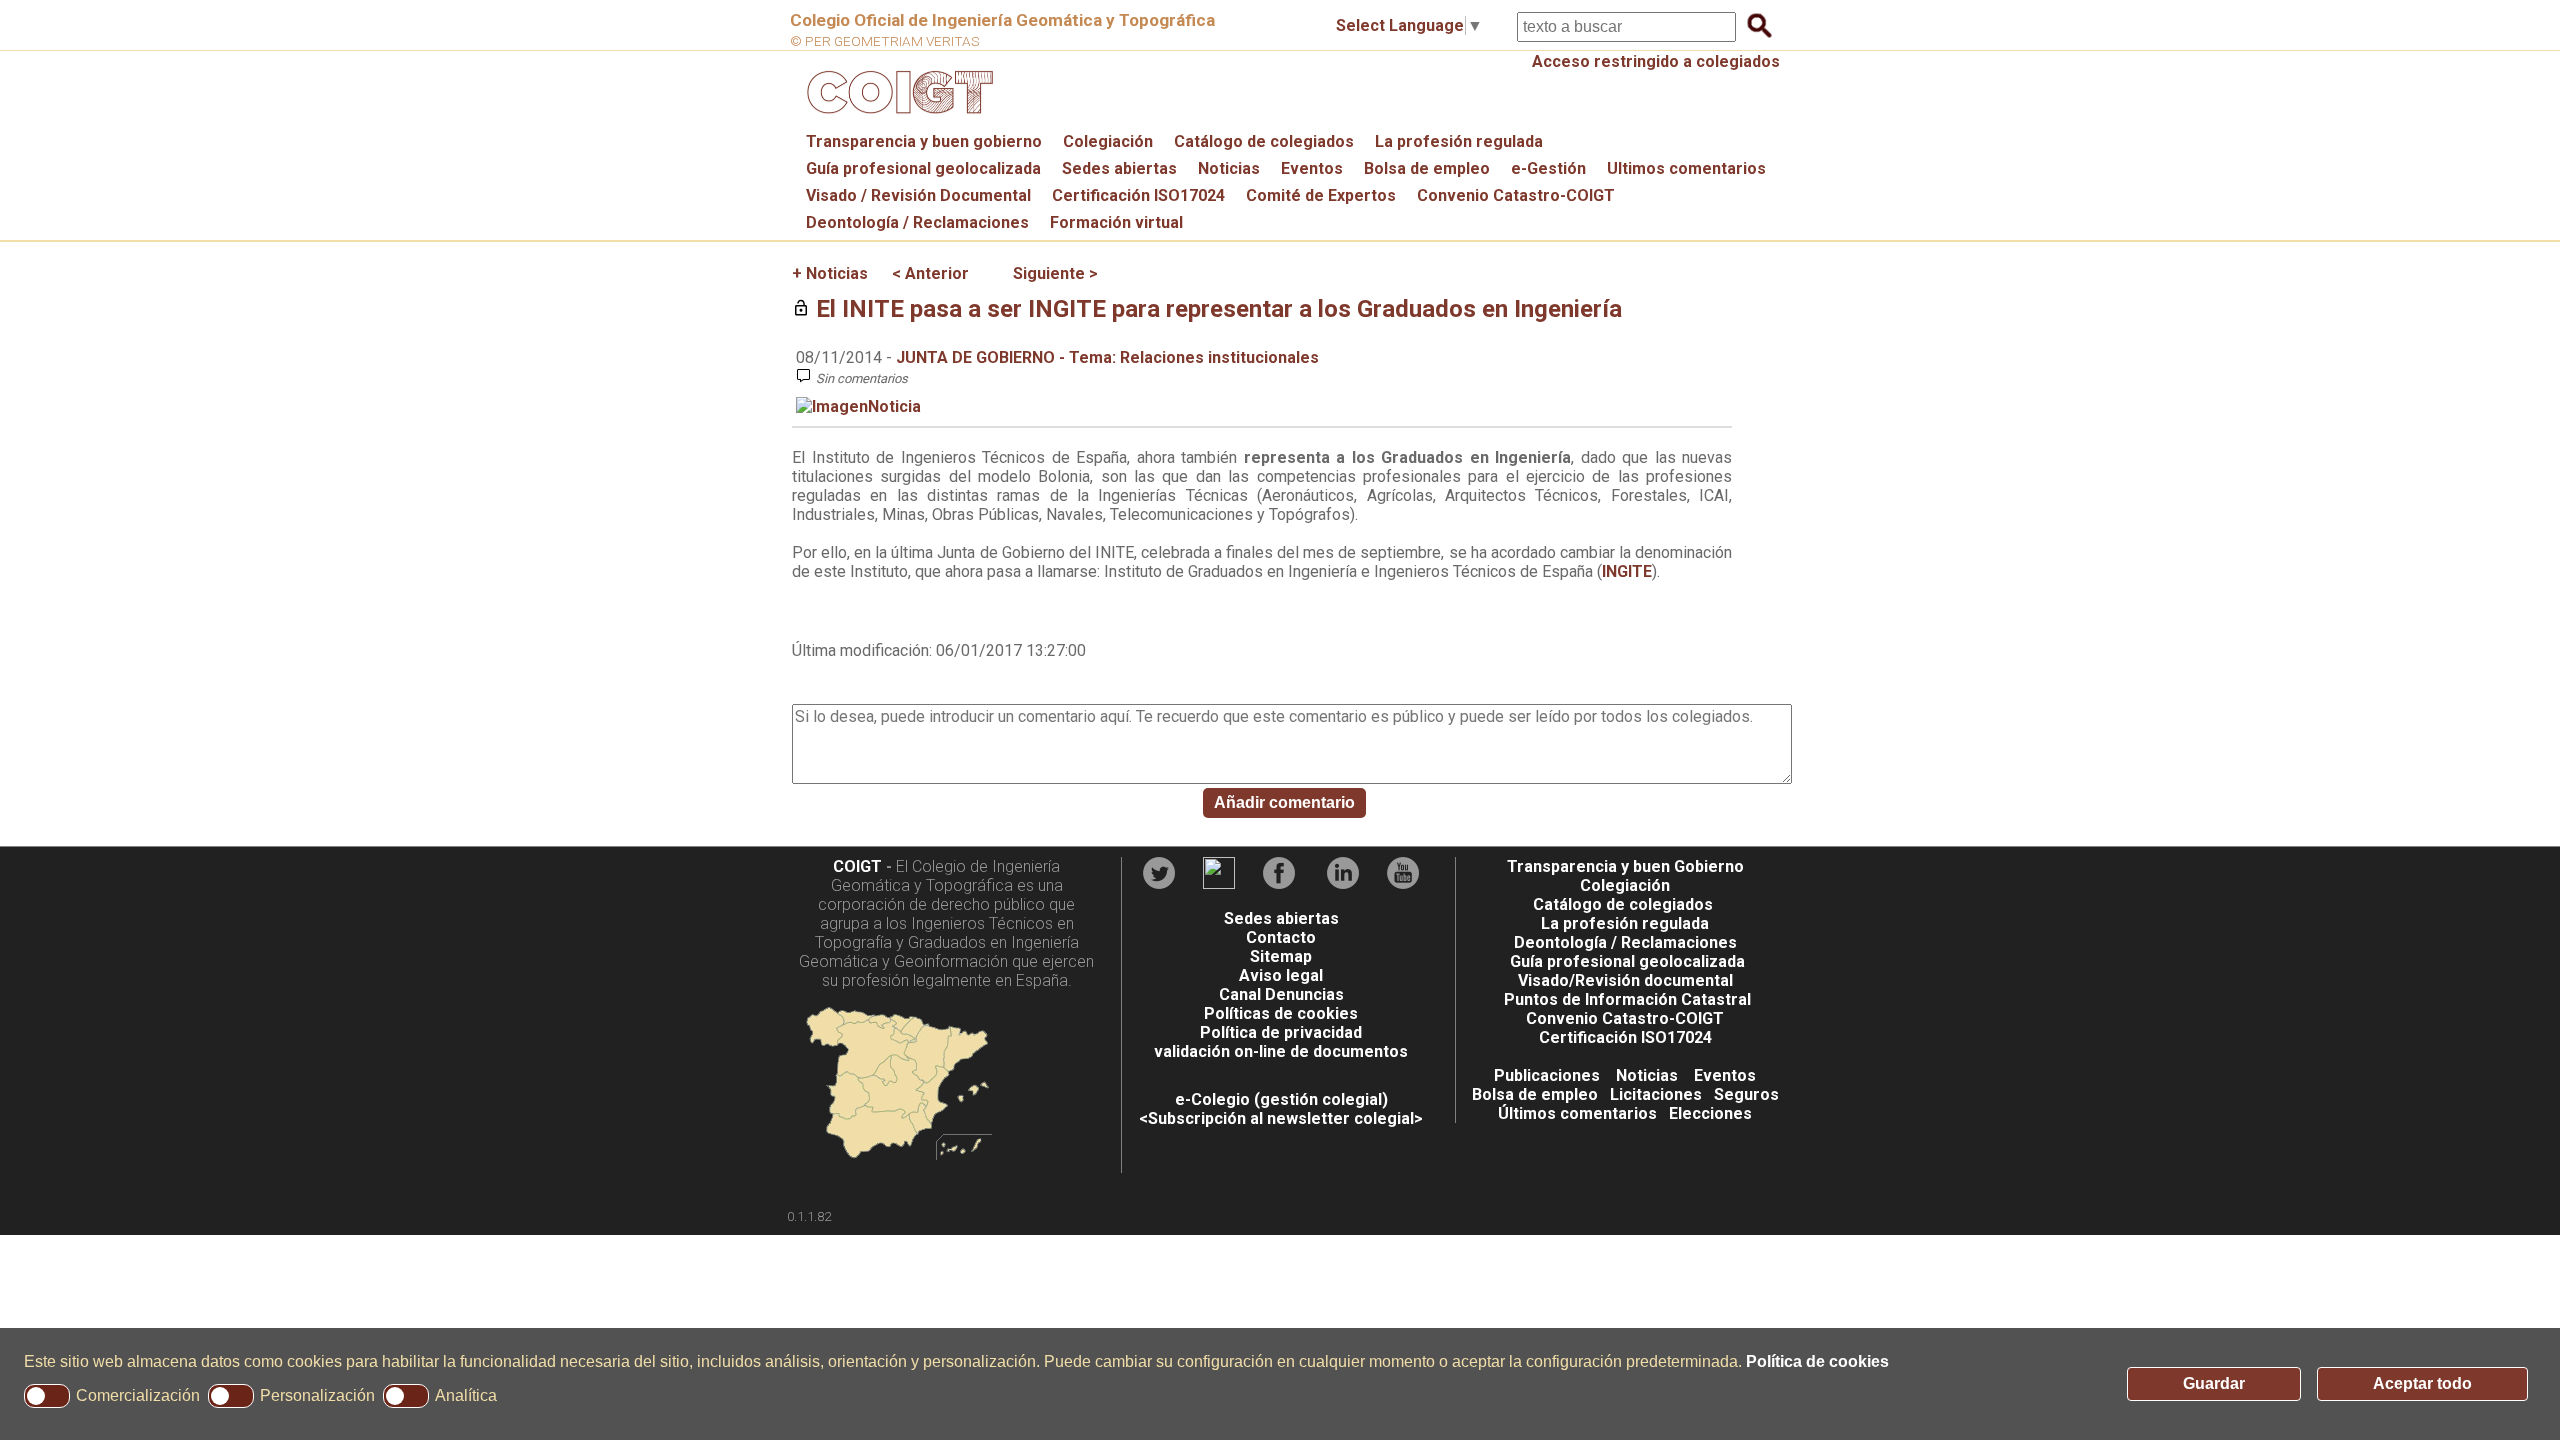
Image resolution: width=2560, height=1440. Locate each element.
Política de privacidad (1281, 1032)
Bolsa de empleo (1427, 168)
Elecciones (1710, 1113)
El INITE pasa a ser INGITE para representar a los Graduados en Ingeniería (1219, 309)
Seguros (1746, 1094)
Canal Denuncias (1281, 994)
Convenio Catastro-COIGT (1516, 195)
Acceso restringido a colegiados (1656, 61)
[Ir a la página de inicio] (897, 118)
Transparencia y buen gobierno (924, 141)
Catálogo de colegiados (1264, 141)
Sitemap (1281, 956)
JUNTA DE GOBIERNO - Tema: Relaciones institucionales (1107, 357)
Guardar (2214, 1383)
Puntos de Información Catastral (1627, 999)
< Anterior (930, 273)
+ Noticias (830, 273)
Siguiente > (1055, 273)
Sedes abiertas (1119, 168)
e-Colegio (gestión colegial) (1281, 1099)
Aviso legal (1281, 975)
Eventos (1312, 168)
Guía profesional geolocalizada (923, 168)
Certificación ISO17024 (1138, 195)
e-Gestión (1548, 168)
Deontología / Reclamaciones (917, 222)
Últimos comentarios (1577, 1113)
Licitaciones (1656, 1094)
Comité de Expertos (1321, 195)
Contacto (1281, 937)
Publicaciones (1547, 1075)
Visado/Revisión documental (1625, 980)
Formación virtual (1116, 222)
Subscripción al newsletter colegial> (1285, 1118)
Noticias (1229, 168)
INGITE (1627, 571)
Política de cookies (1817, 1361)
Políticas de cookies (1281, 1013)
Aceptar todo (2422, 1383)
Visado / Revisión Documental (918, 195)
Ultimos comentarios (1686, 168)
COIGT (857, 866)
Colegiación (1108, 141)
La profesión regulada (1459, 141)
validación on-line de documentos (1281, 1051)
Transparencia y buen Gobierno (1625, 866)
